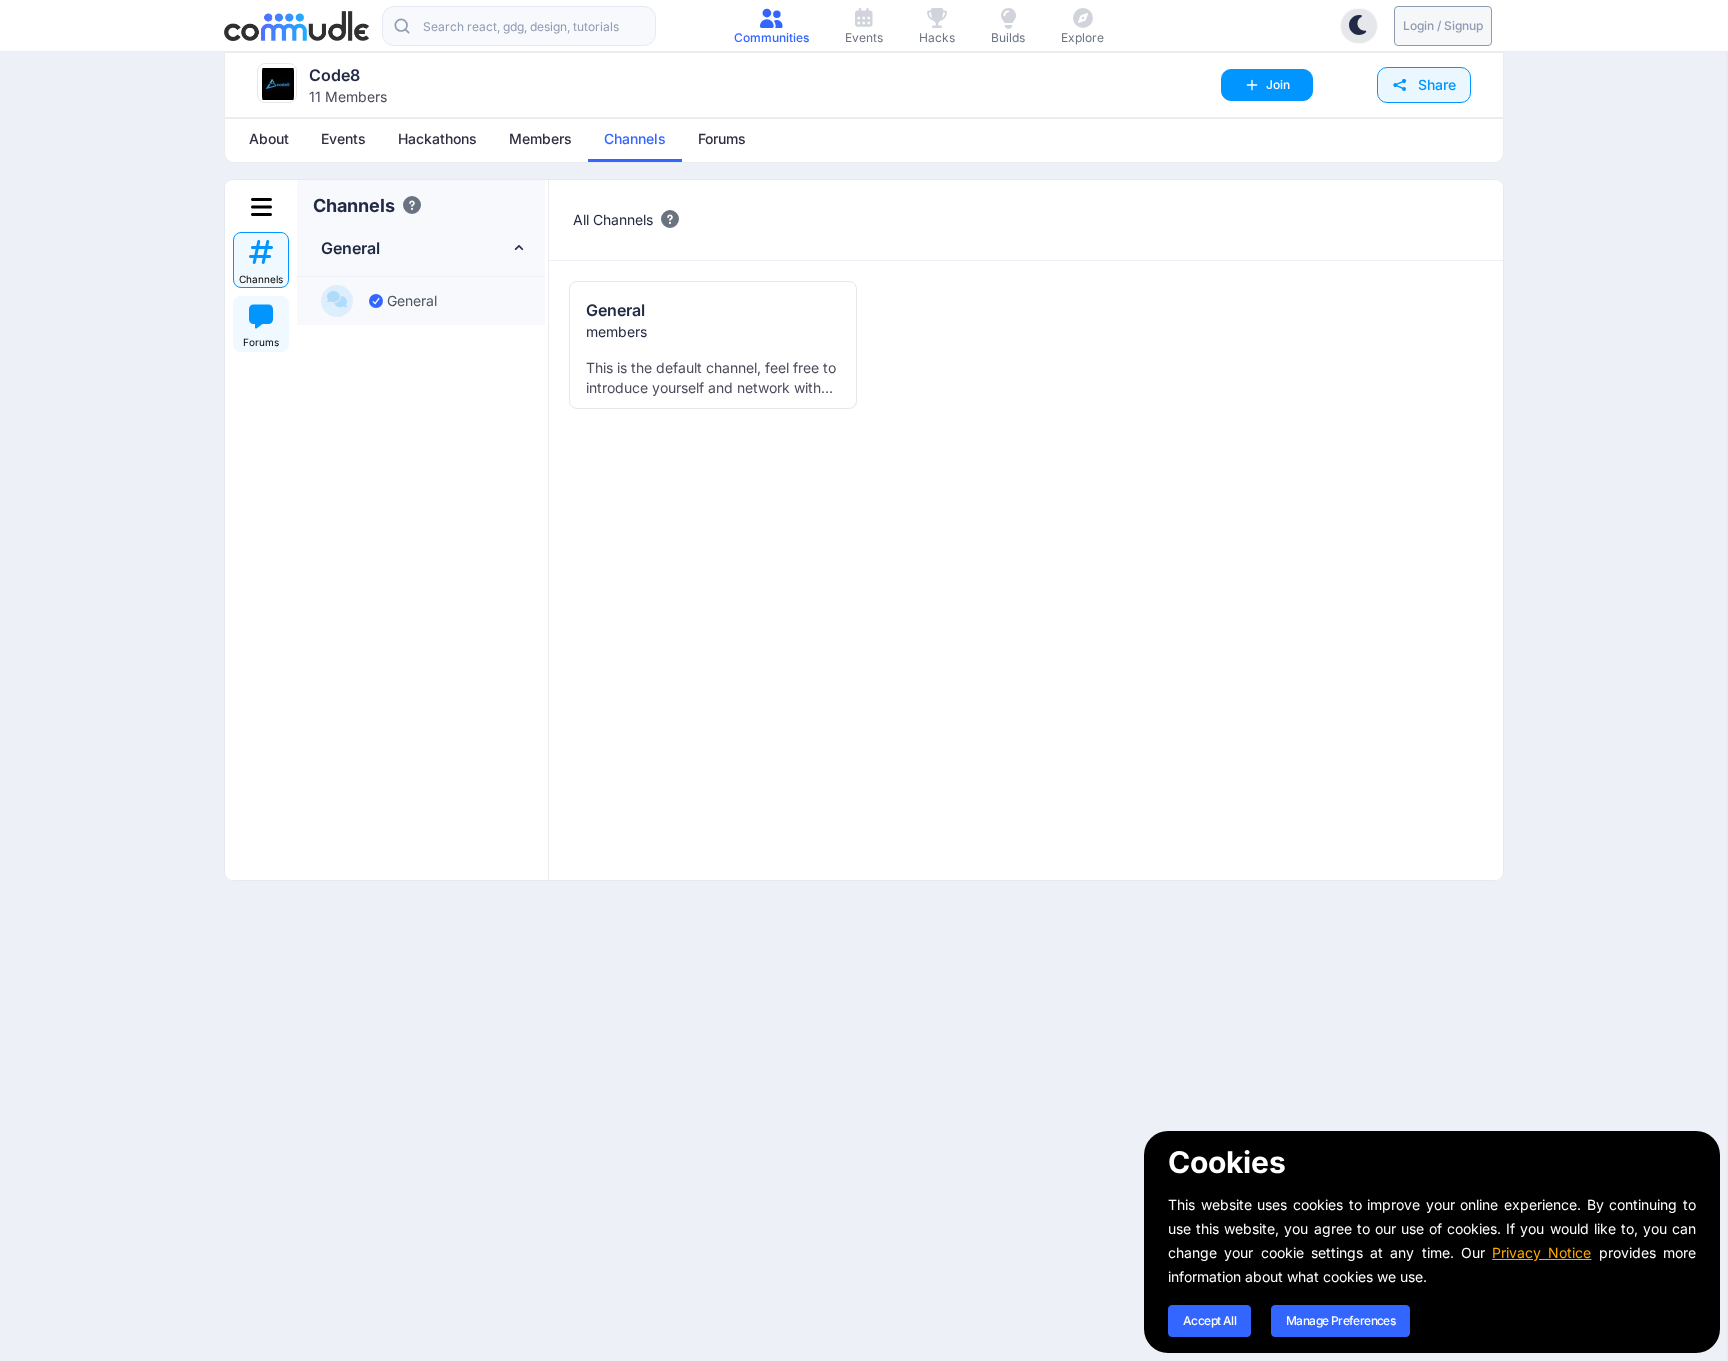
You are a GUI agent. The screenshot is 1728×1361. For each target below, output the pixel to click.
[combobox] (519, 26)
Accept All (1209, 1320)
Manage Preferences (1340, 1320)
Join (1278, 84)
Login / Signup (1443, 25)
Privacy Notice (1541, 1252)
